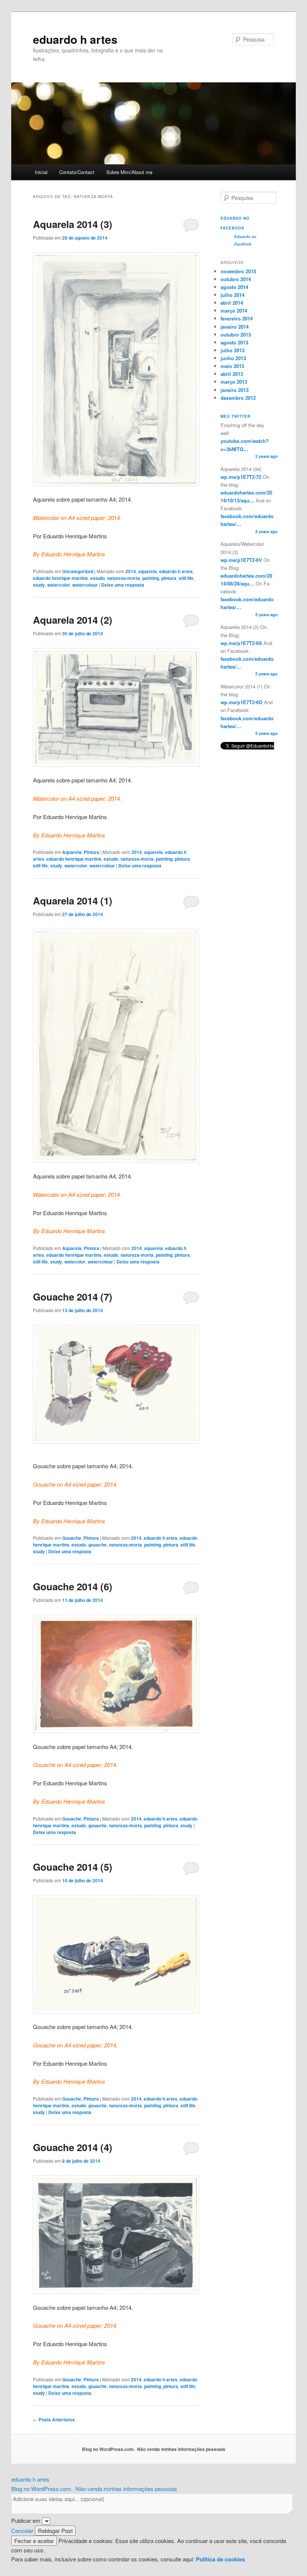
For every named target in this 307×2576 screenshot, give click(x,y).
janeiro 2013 (235, 390)
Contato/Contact (77, 172)
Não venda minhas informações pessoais (181, 2449)
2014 (131, 571)
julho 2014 (232, 295)
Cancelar (22, 2531)
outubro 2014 (236, 279)
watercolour (85, 585)
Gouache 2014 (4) (73, 2147)
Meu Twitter (235, 416)
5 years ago (267, 531)
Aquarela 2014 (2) (73, 620)
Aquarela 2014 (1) (73, 901)
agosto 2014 (234, 287)
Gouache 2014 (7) (73, 1297)
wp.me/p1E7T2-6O (241, 702)
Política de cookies (220, 2559)
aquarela (148, 571)
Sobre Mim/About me (129, 172)
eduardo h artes (75, 39)
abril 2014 (232, 303)
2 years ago (267, 456)
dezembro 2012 (238, 398)
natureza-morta (124, 578)
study (39, 585)
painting (151, 578)
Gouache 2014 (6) (73, 1586)
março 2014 (234, 311)
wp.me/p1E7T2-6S (241, 643)
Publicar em (26, 2520)
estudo (98, 578)
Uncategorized (78, 571)
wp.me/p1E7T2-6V (241, 560)
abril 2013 (232, 374)
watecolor (75, 1262)
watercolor (59, 585)
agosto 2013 (234, 342)
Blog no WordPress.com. (108, 2449)
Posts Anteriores (54, 2420)
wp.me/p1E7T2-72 (241, 477)
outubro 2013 (236, 334)
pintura (169, 578)
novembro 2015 (238, 271)
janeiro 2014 (235, 327)
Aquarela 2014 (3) (73, 224)
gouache (98, 1545)
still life (186, 578)
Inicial (41, 172)
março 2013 (234, 382)
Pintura (92, 852)
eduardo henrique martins (60, 578)
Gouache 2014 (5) (73, 1867)
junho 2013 (233, 358)
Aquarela (72, 852)
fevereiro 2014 (237, 318)
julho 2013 (232, 350)
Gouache (72, 1538)
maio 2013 (232, 366)
